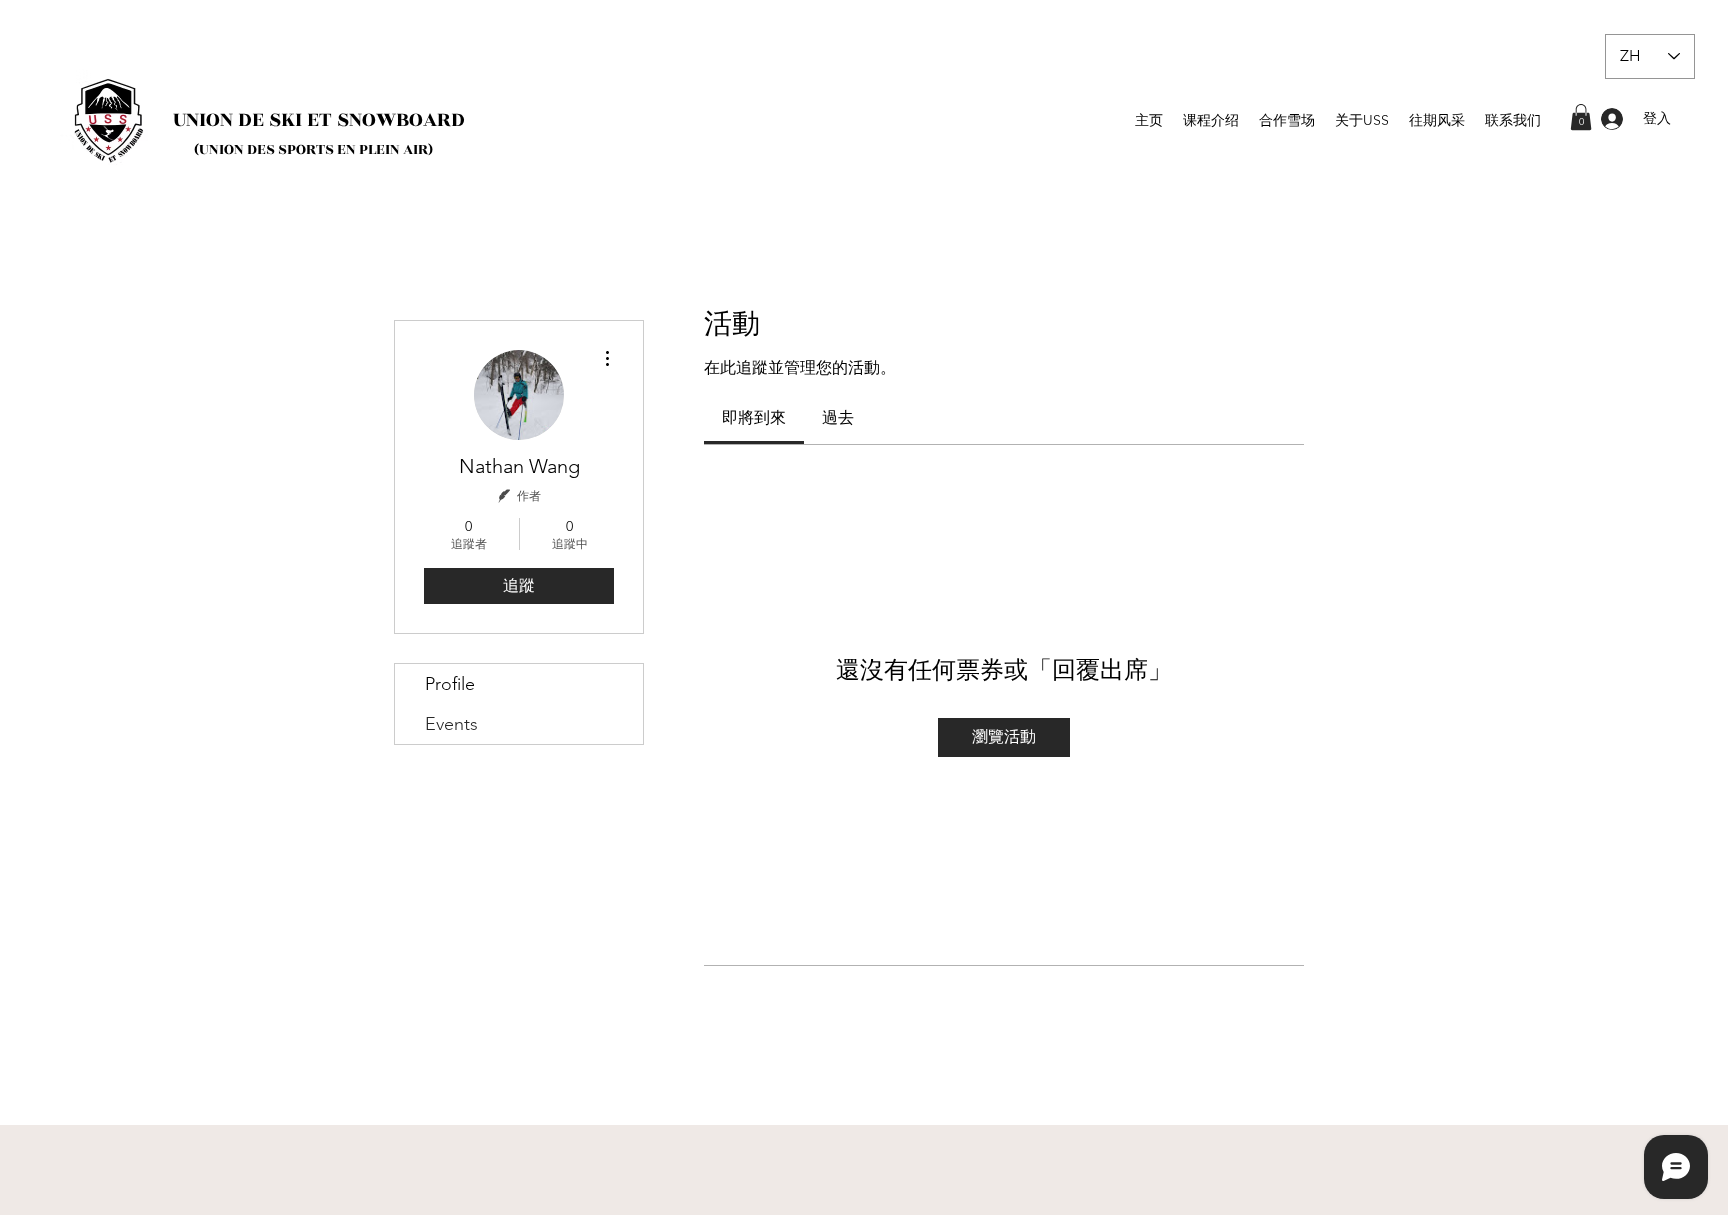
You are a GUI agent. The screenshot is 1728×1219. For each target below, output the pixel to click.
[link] (754, 417)
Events (451, 724)
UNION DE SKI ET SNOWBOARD (319, 119)
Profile (450, 684)
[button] (1581, 117)
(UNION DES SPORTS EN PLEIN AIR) (313, 149)
